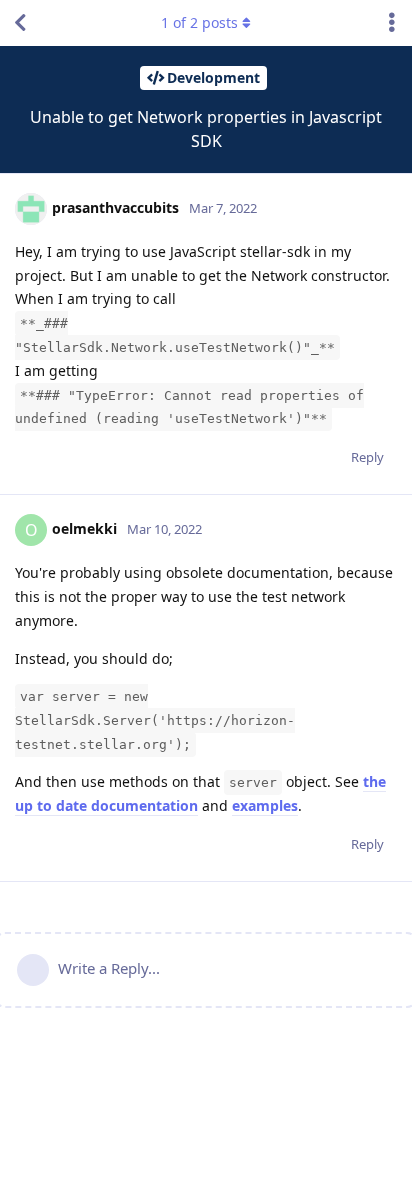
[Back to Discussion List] (20, 23)
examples (265, 805)
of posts (199, 22)
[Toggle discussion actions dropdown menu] (392, 23)
